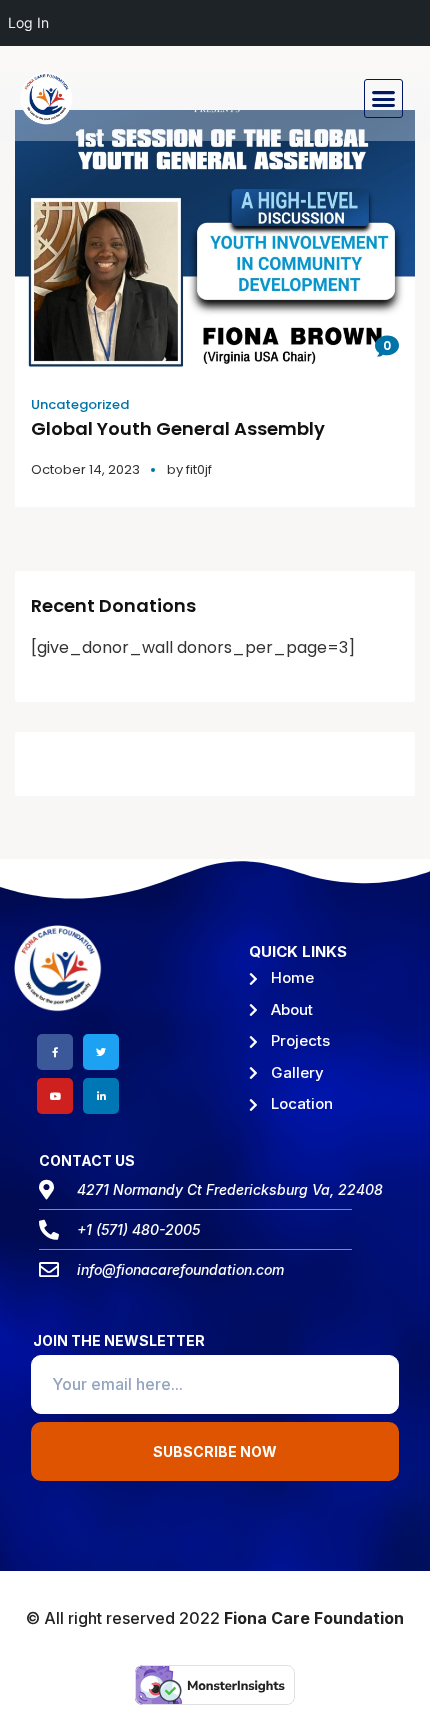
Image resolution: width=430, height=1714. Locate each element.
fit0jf (199, 469)
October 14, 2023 (85, 469)
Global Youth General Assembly (178, 428)
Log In (28, 22)
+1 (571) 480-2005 (138, 1229)
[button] (384, 99)
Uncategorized (80, 404)
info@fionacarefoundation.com (180, 1269)
